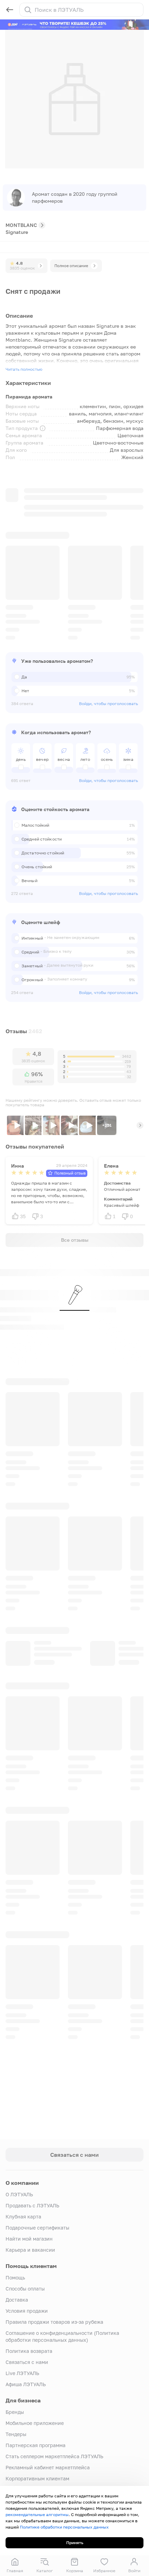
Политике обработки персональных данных (64, 2527)
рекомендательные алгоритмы (37, 2515)
